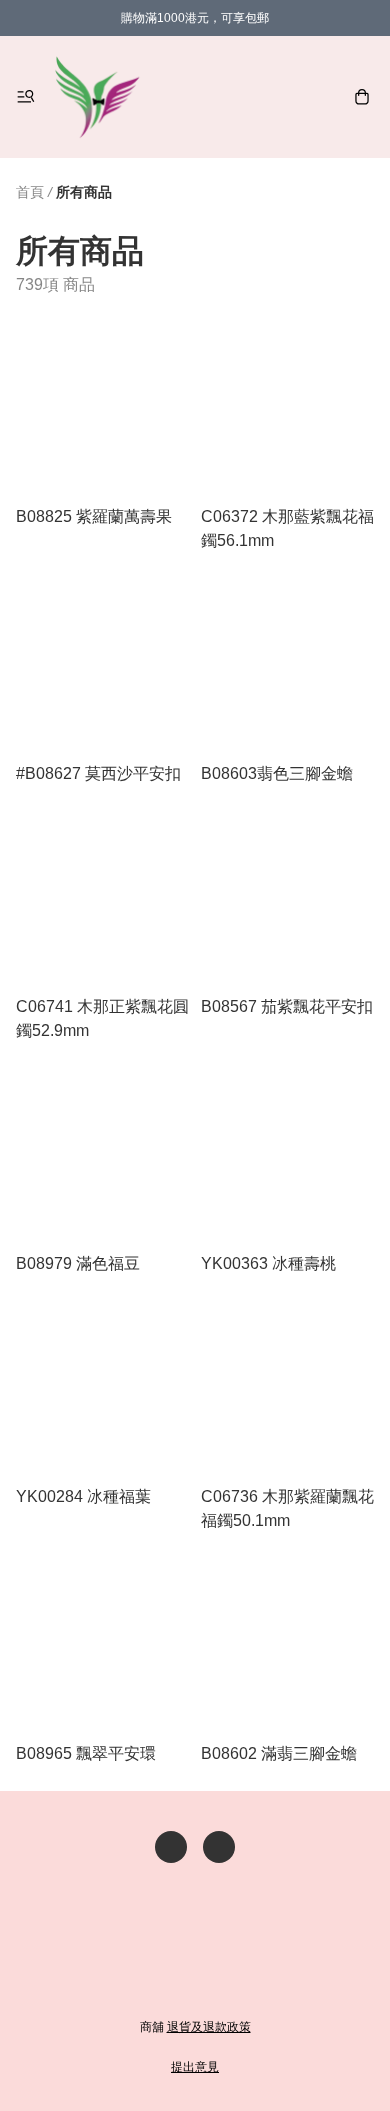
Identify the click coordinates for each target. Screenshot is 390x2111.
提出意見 (195, 2067)
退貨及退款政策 (209, 2027)
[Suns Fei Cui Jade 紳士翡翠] (97, 97)
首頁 (30, 192)
